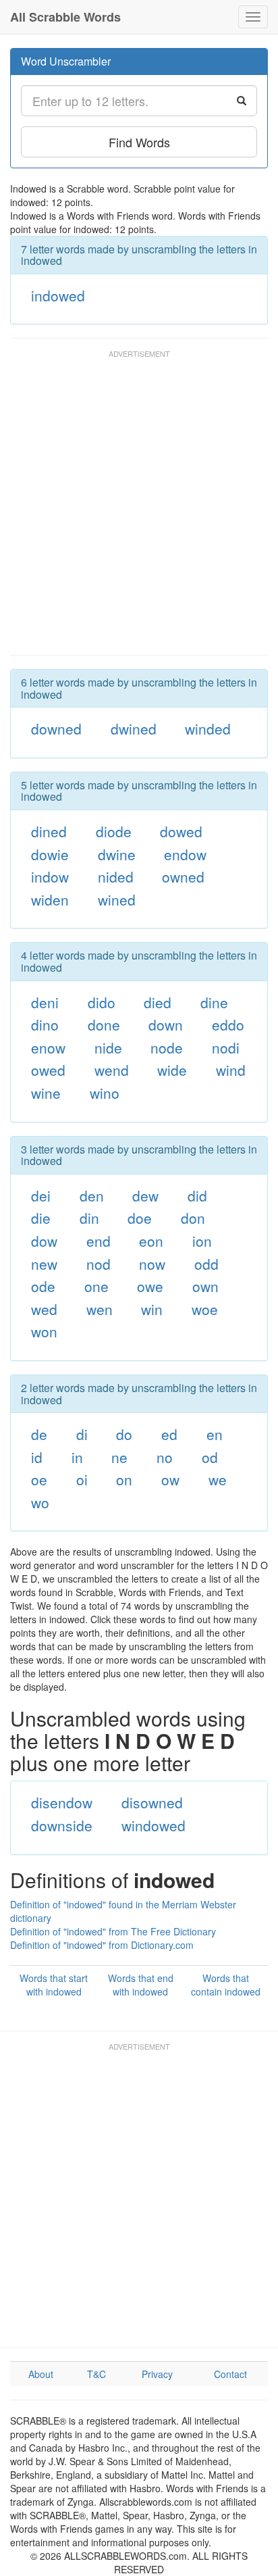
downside (62, 1825)
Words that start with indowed (54, 1985)
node (167, 1047)
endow (185, 854)
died (158, 1002)
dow (44, 1241)
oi (82, 1479)
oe (39, 1479)
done (104, 1024)
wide (172, 1070)
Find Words (139, 142)
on (124, 1479)
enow (48, 1047)
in (77, 1457)
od (210, 1457)
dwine (117, 854)
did (197, 1195)
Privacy (157, 2374)
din (89, 1218)
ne (119, 1457)
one (96, 1286)
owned (183, 876)
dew (145, 1195)
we (218, 1479)
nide (108, 1047)
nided (116, 876)
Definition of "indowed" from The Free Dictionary (113, 1931)
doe (140, 1218)
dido (102, 1002)
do (124, 1434)
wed (44, 1309)
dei (41, 1195)
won (44, 1331)
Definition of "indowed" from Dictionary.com (102, 1945)
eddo (228, 1024)
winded (208, 728)
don (193, 1218)
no (165, 1457)
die (41, 1218)
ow (170, 1479)
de (39, 1434)
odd (206, 1264)
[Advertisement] (139, 509)
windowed (154, 1825)
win (152, 1309)
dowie (50, 854)
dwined (134, 728)
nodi (226, 1047)
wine (46, 1093)
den (92, 1195)
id (37, 1457)
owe (150, 1286)
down (166, 1024)
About (41, 2374)
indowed (58, 295)
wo (40, 1502)
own (205, 1286)
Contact (230, 2374)
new (44, 1264)
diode (114, 831)
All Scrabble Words (65, 17)
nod (99, 1264)
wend (112, 1070)
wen (100, 1309)
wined (117, 899)
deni (45, 1002)
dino (45, 1024)
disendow (62, 1802)
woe (205, 1309)
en (215, 1434)
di (82, 1434)
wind (231, 1070)
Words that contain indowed (226, 1985)
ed (169, 1434)
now (152, 1264)
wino (105, 1093)
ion (202, 1241)
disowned (152, 1802)
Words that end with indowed (141, 1985)
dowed (181, 831)
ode (43, 1286)
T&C (96, 2374)
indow (50, 876)
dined (49, 831)
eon (151, 1241)
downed (56, 728)
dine (214, 1002)
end (99, 1241)
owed (48, 1070)
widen (50, 899)
